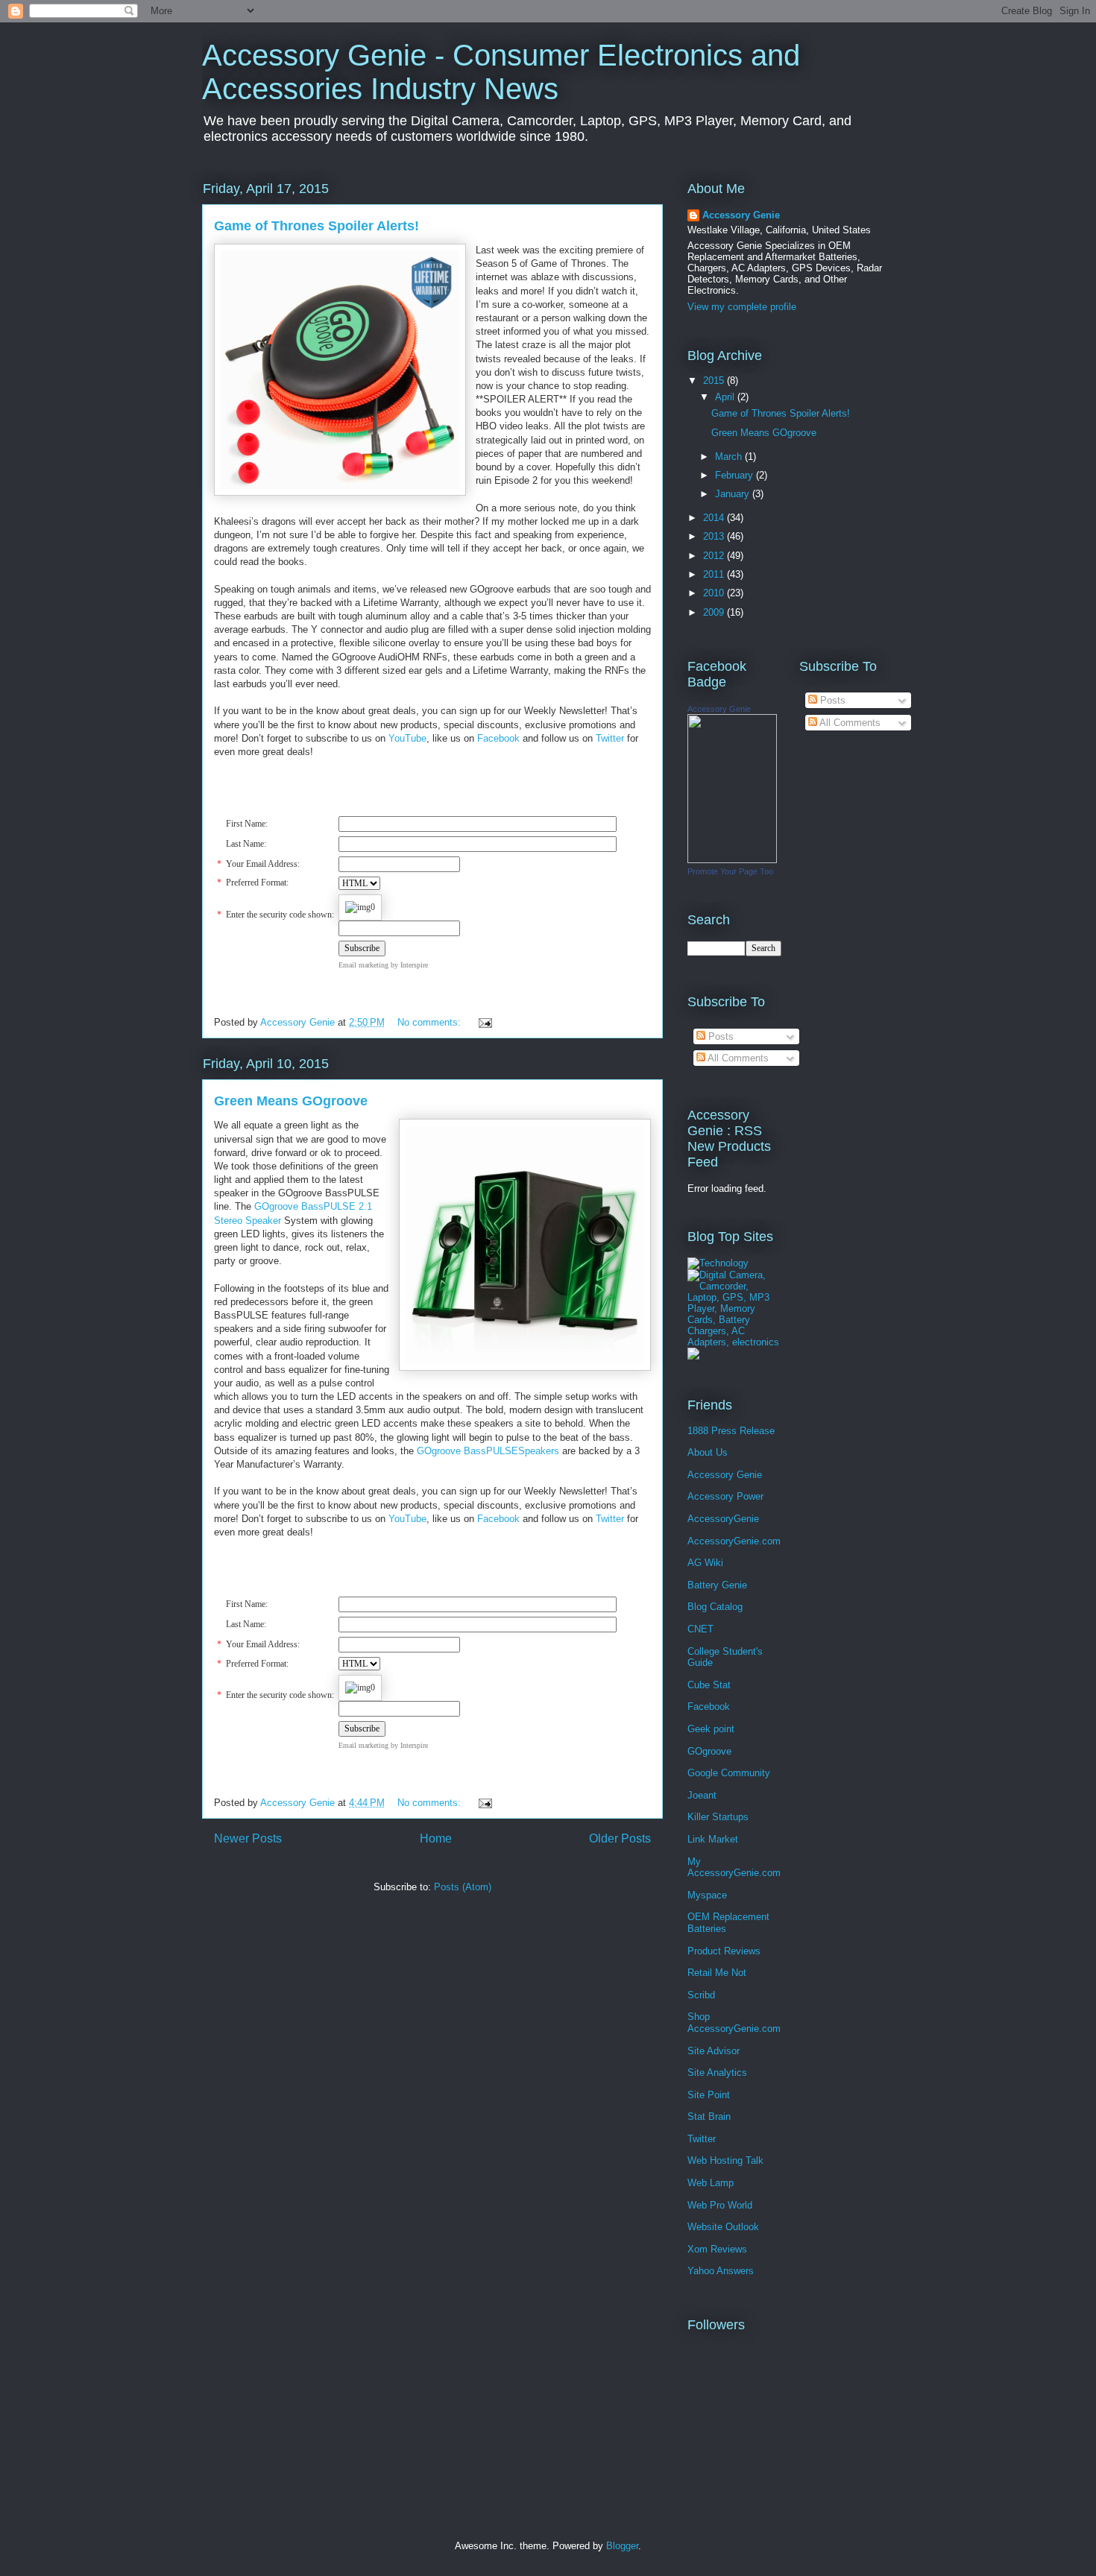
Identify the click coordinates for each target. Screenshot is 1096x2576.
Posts (719, 1036)
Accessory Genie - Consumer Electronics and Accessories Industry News (501, 72)
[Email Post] (484, 1022)
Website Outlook (723, 2227)
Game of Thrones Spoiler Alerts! (316, 226)
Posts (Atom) (463, 1887)
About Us (708, 1452)
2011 (715, 574)
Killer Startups (718, 1817)
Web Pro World (720, 2205)
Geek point (711, 1729)
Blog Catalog (715, 1607)
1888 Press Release (731, 1431)
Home (436, 1838)
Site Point (709, 2095)
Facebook (498, 738)
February (736, 475)
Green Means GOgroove (291, 1101)
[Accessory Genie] (732, 860)
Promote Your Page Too (730, 871)
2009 (715, 612)
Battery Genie (717, 1585)
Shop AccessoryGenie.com (734, 2023)
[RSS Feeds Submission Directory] (693, 1356)
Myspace (707, 1895)
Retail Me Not (717, 1973)
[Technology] (718, 1263)
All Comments (737, 1058)
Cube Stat (709, 1685)
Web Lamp (711, 2183)
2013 (715, 536)
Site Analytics (717, 2073)
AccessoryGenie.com (734, 1541)
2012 (715, 556)
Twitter (610, 738)
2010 (715, 593)
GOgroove (709, 1751)
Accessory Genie (741, 215)
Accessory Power (725, 1496)
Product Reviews (724, 1951)
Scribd (701, 1995)
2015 (715, 381)
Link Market (713, 1839)
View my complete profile (742, 307)
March (730, 457)
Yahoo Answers (721, 2271)
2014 (715, 518)
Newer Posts (248, 1838)
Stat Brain (709, 2116)
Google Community (729, 1773)
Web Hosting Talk (725, 2160)
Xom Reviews (717, 2249)
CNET (700, 1629)
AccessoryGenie (723, 1519)
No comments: (431, 1022)
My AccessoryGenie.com (734, 1868)
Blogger (622, 2546)
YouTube (407, 738)
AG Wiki (705, 1563)
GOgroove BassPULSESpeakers (488, 1451)
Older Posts (620, 1838)
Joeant (702, 1795)
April (726, 397)
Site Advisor (714, 2051)
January (734, 494)
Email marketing (363, 965)
